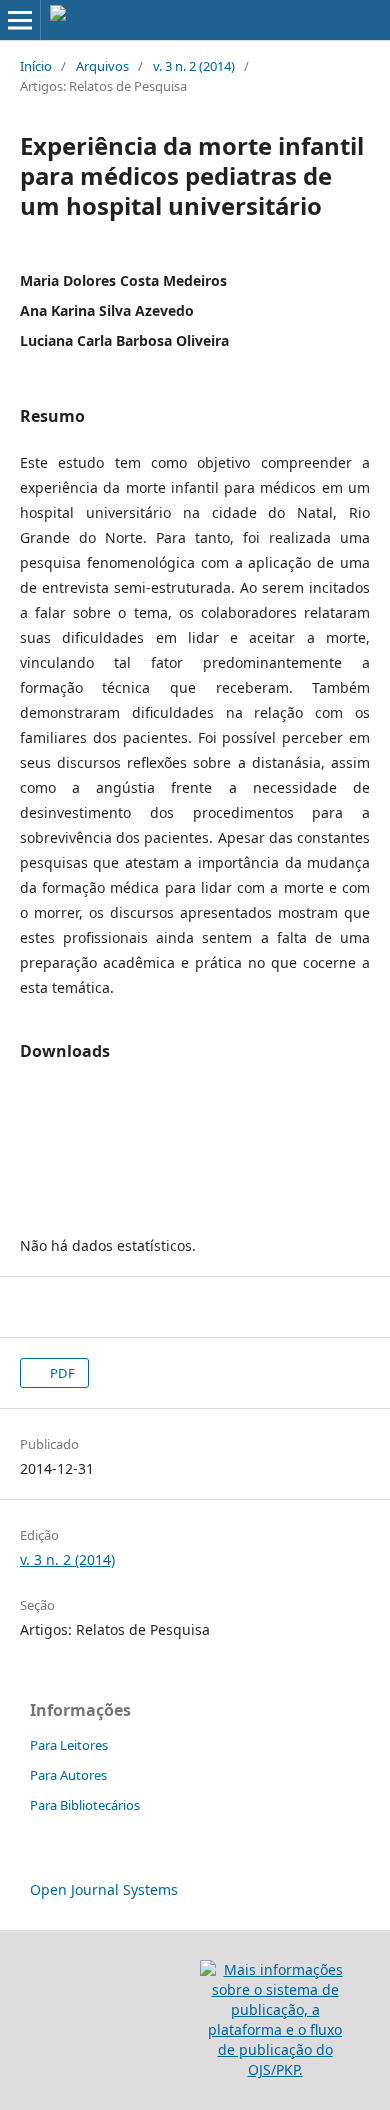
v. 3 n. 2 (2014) (194, 66)
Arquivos (102, 66)
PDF (61, 1373)
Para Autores (68, 1775)
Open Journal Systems (104, 1889)
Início (36, 66)
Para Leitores (69, 1745)
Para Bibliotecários (85, 1805)
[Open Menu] (20, 20)
